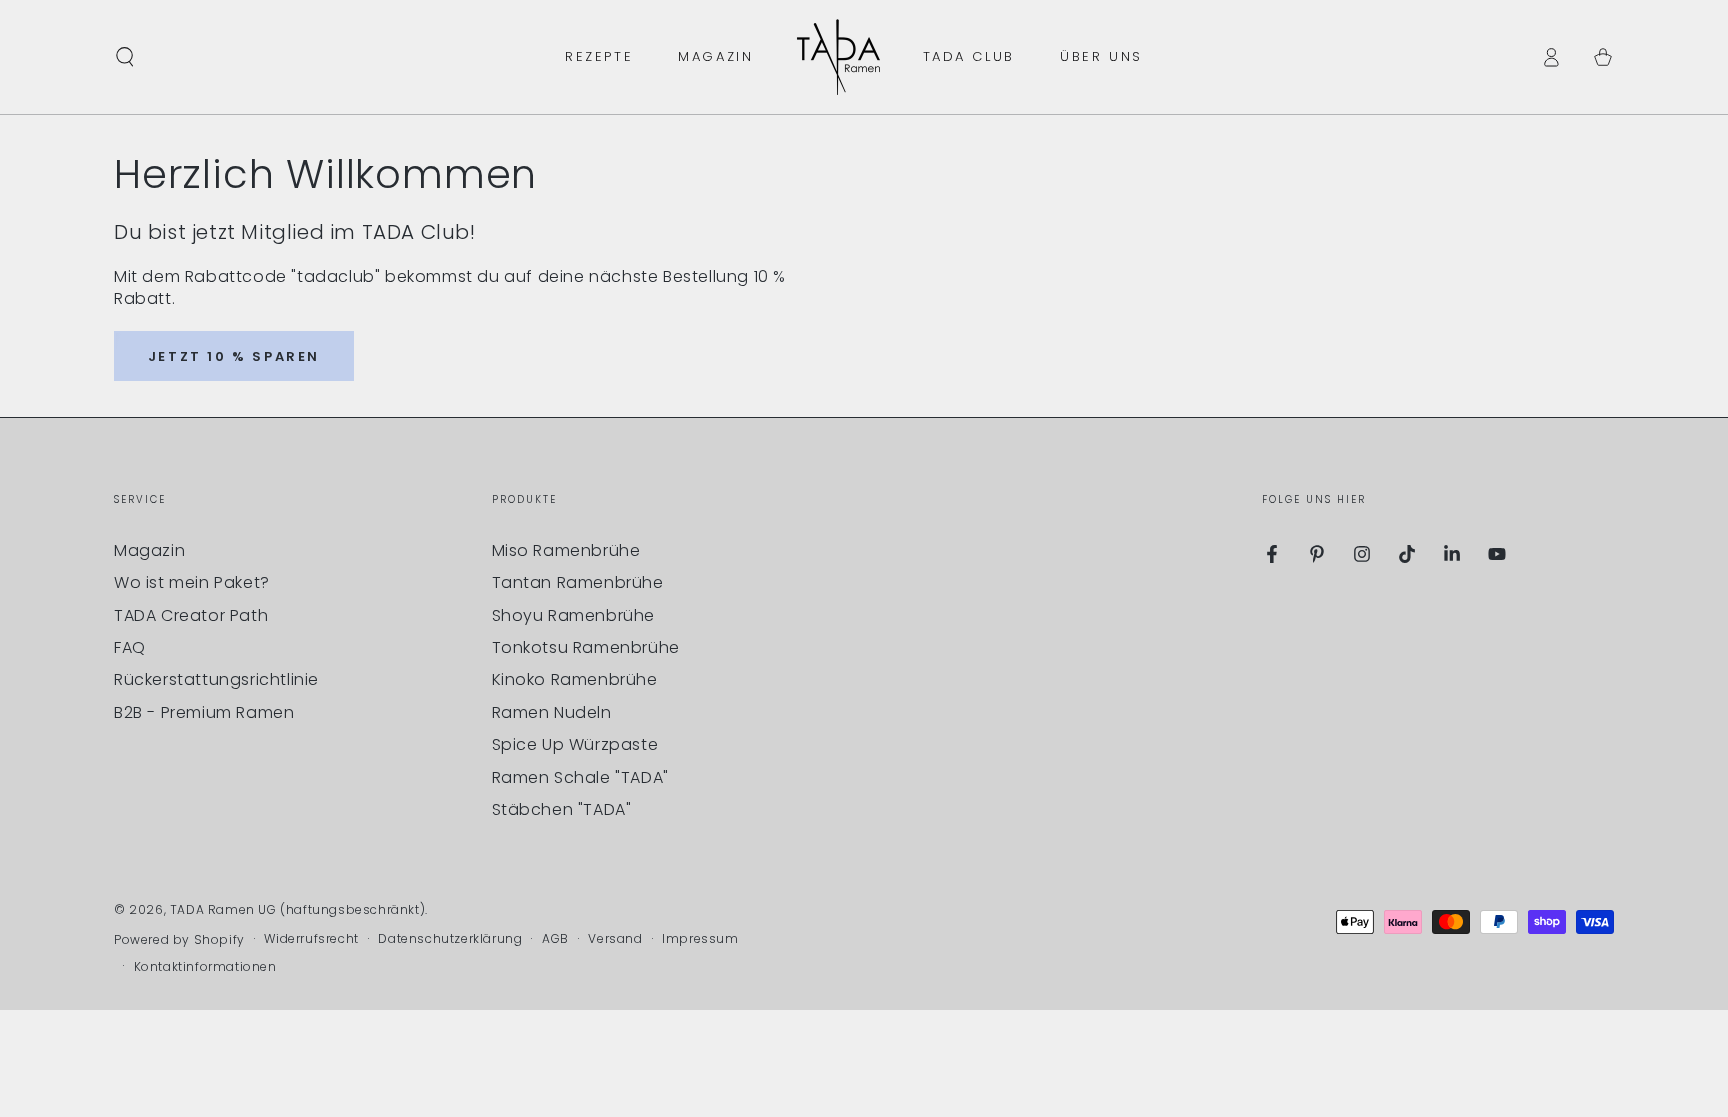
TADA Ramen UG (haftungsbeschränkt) (297, 909)
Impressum (700, 939)
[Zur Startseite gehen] (838, 57)
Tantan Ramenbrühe (578, 582)
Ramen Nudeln (552, 712)
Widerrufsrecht (311, 939)
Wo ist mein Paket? (192, 582)
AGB (555, 939)
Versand (615, 939)
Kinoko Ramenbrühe (575, 679)
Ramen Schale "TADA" (580, 777)
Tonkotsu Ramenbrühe (586, 647)
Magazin (149, 550)
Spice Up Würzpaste (575, 744)
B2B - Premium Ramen (204, 712)
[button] (125, 57)
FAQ (130, 647)
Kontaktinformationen (205, 967)
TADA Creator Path (191, 615)
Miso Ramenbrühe (566, 550)
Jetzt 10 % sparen (234, 356)
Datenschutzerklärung (450, 939)
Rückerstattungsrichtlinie (216, 679)
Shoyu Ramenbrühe (574, 615)
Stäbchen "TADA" (562, 809)
